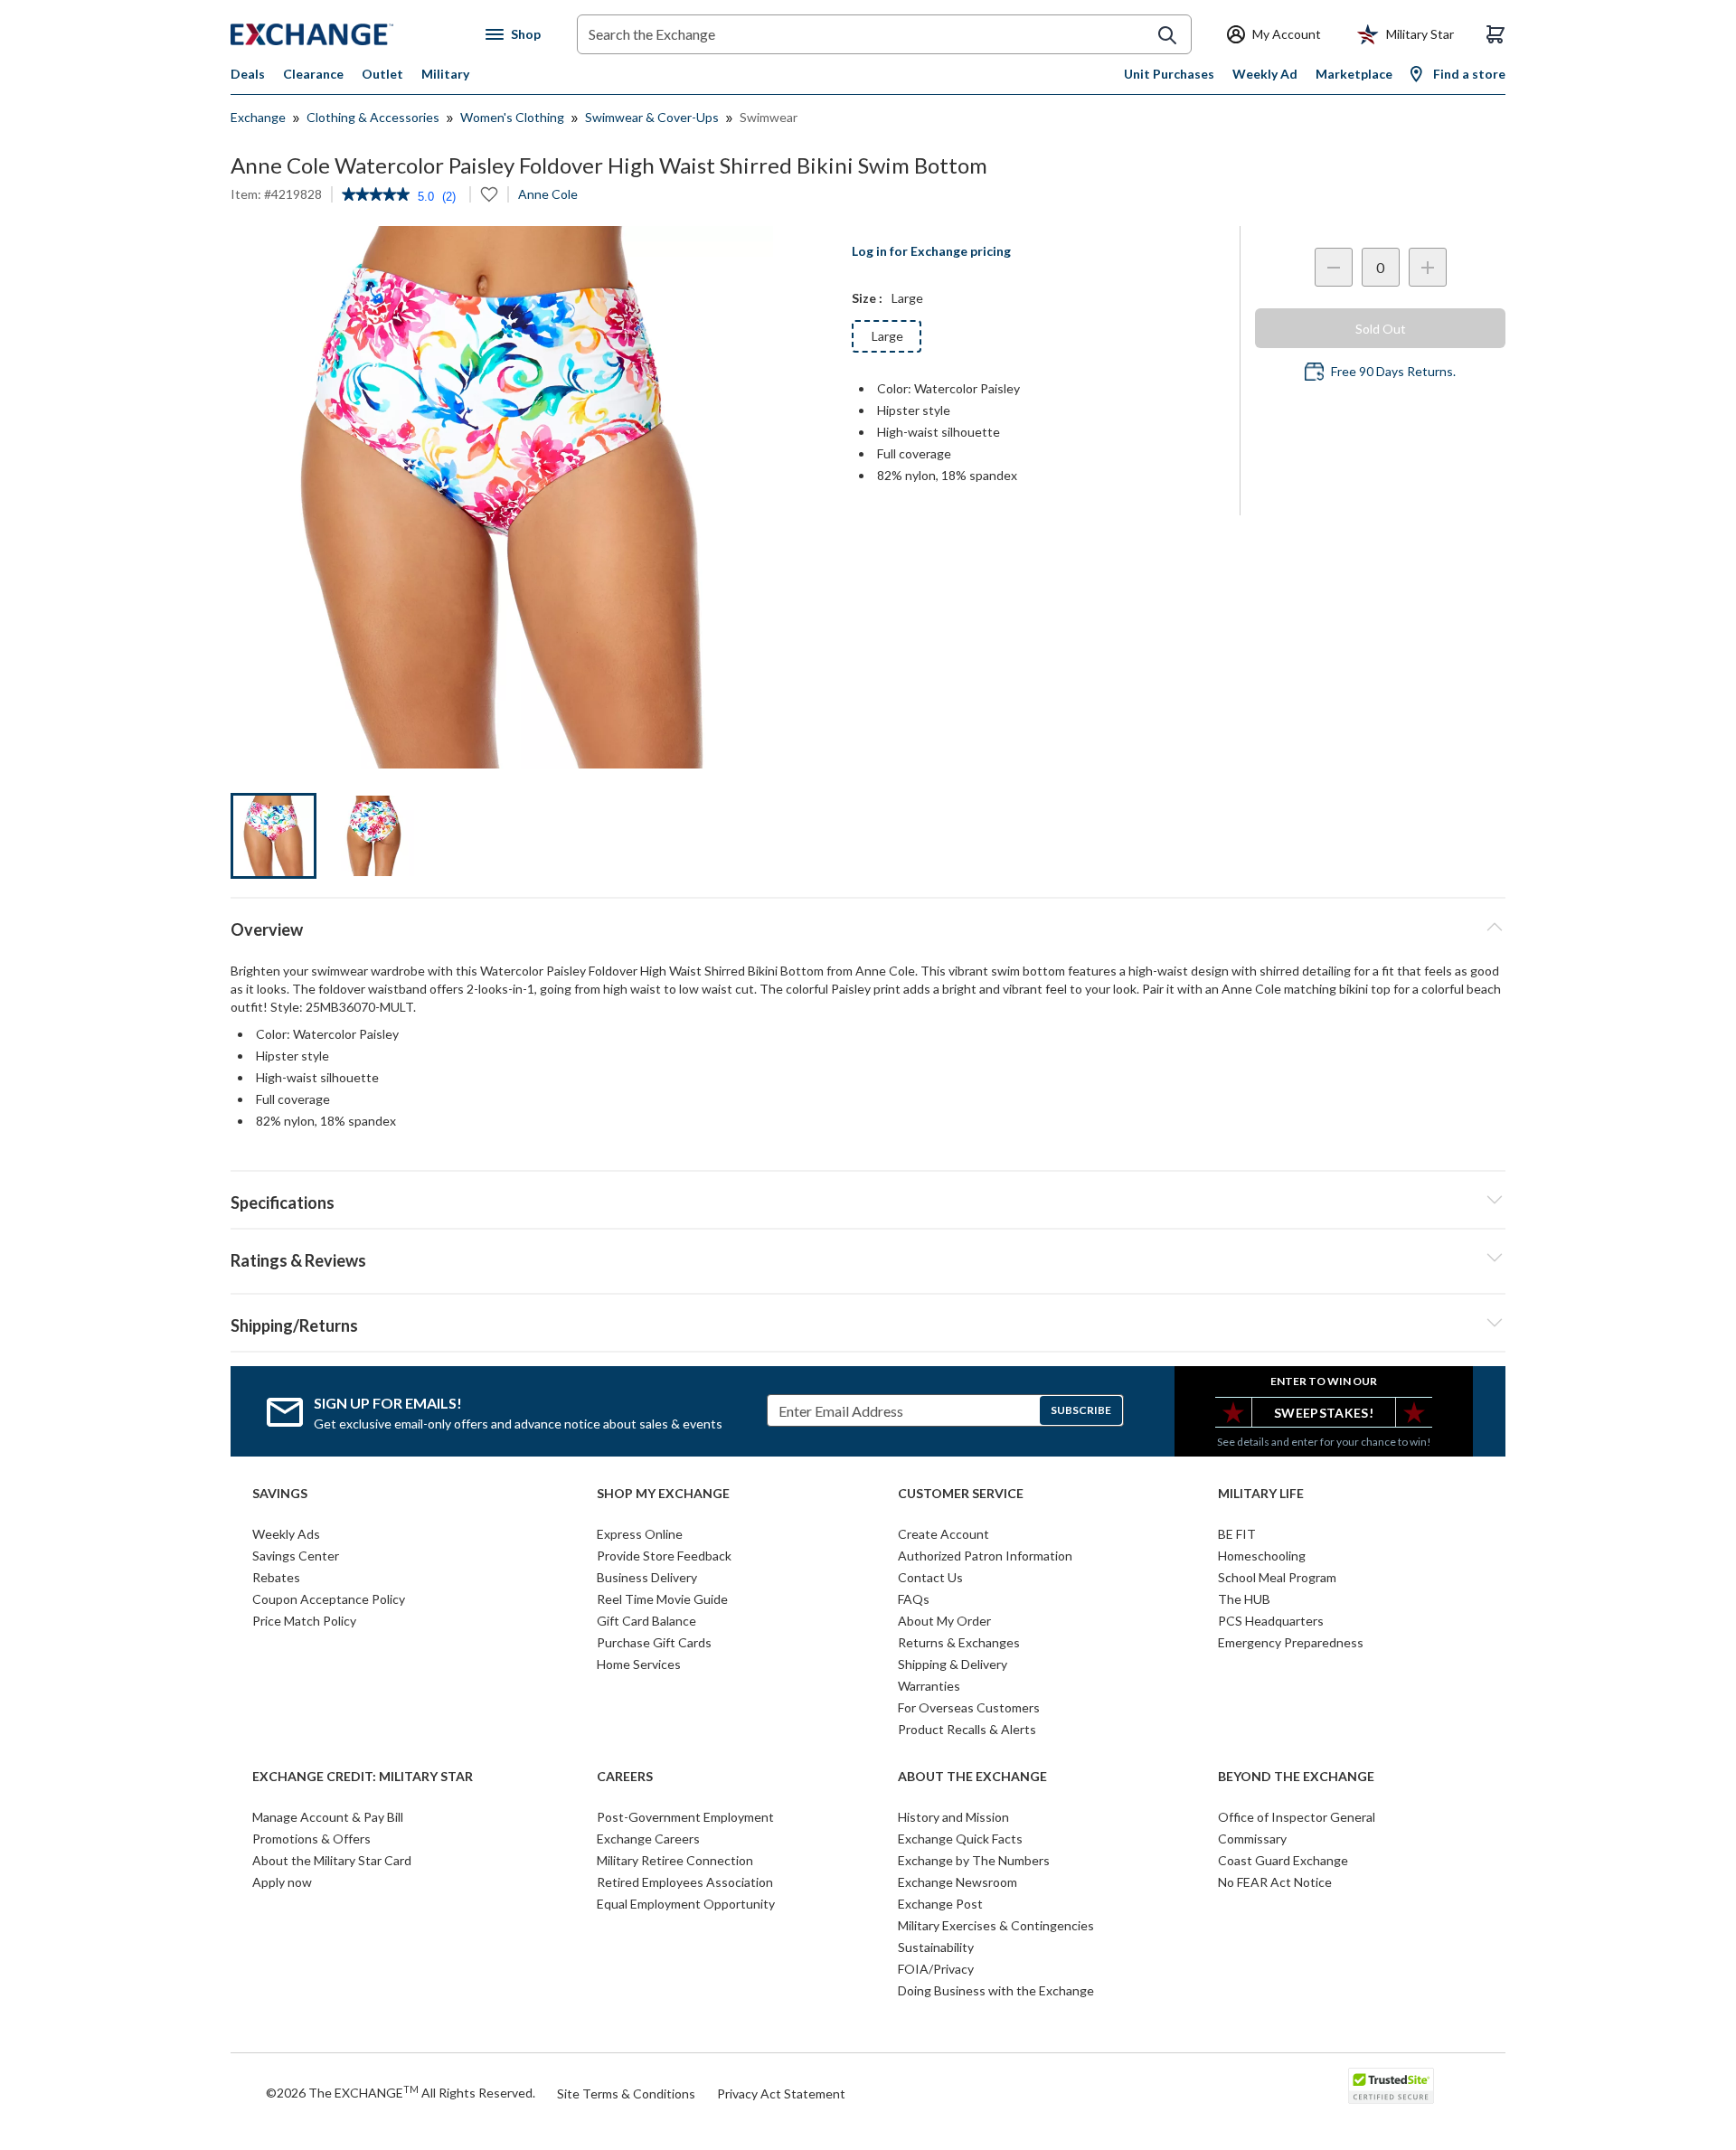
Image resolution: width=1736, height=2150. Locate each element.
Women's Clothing (512, 117)
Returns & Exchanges (959, 1642)
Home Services (639, 1664)
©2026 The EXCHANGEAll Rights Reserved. (401, 2092)
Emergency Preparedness (1291, 1642)
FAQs (914, 1599)
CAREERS (625, 1777)
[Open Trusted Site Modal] (1391, 2086)
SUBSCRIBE (1081, 1410)
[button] (868, 1258)
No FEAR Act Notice (1275, 1882)
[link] (376, 196)
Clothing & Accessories (373, 117)
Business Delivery (647, 1577)
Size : (867, 298)
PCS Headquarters (1271, 1621)
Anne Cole (548, 194)
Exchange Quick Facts (960, 1839)
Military (445, 74)
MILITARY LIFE (1261, 1494)
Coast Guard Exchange (1283, 1860)
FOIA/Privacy (936, 1969)
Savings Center (296, 1556)
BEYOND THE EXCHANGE (1296, 1777)
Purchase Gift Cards (654, 1642)
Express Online (640, 1534)
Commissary (1252, 1839)
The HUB (1244, 1599)
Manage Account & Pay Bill (328, 1817)
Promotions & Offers (311, 1839)
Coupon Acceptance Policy (329, 1599)
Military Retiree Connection (675, 1860)
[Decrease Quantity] (1334, 267)
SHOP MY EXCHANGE (663, 1494)
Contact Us (930, 1577)
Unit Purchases (1169, 74)
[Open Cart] (1495, 34)
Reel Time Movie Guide (662, 1599)
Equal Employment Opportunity (686, 1904)
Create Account (943, 1534)
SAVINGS (280, 1494)
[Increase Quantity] (1428, 267)
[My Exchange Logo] (346, 34)
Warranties (929, 1686)
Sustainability (936, 1947)
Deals (248, 74)
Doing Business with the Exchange (996, 1990)
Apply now (282, 1882)
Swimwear (769, 117)
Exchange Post (940, 1904)
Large (887, 336)
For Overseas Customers (969, 1707)
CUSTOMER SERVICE (961, 1494)
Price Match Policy (304, 1621)
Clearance (313, 74)
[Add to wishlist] (489, 194)
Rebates (276, 1577)
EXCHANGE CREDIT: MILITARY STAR (363, 1777)
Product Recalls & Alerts (967, 1729)
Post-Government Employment (685, 1817)
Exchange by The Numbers (974, 1860)
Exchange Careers (648, 1839)
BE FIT (1237, 1534)
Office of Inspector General (1297, 1817)
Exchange (258, 117)
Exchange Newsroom (958, 1882)
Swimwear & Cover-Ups (652, 117)
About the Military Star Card (332, 1860)
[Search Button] (1167, 35)
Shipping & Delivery (953, 1664)
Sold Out (1381, 329)
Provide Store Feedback (664, 1556)
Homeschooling (1262, 1556)
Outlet (382, 74)
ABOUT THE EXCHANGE (972, 1777)
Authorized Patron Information (985, 1556)
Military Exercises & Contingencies (996, 1925)
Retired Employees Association (685, 1882)
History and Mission (953, 1817)
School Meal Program (1277, 1577)
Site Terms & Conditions (626, 2093)
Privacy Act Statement (781, 2093)
